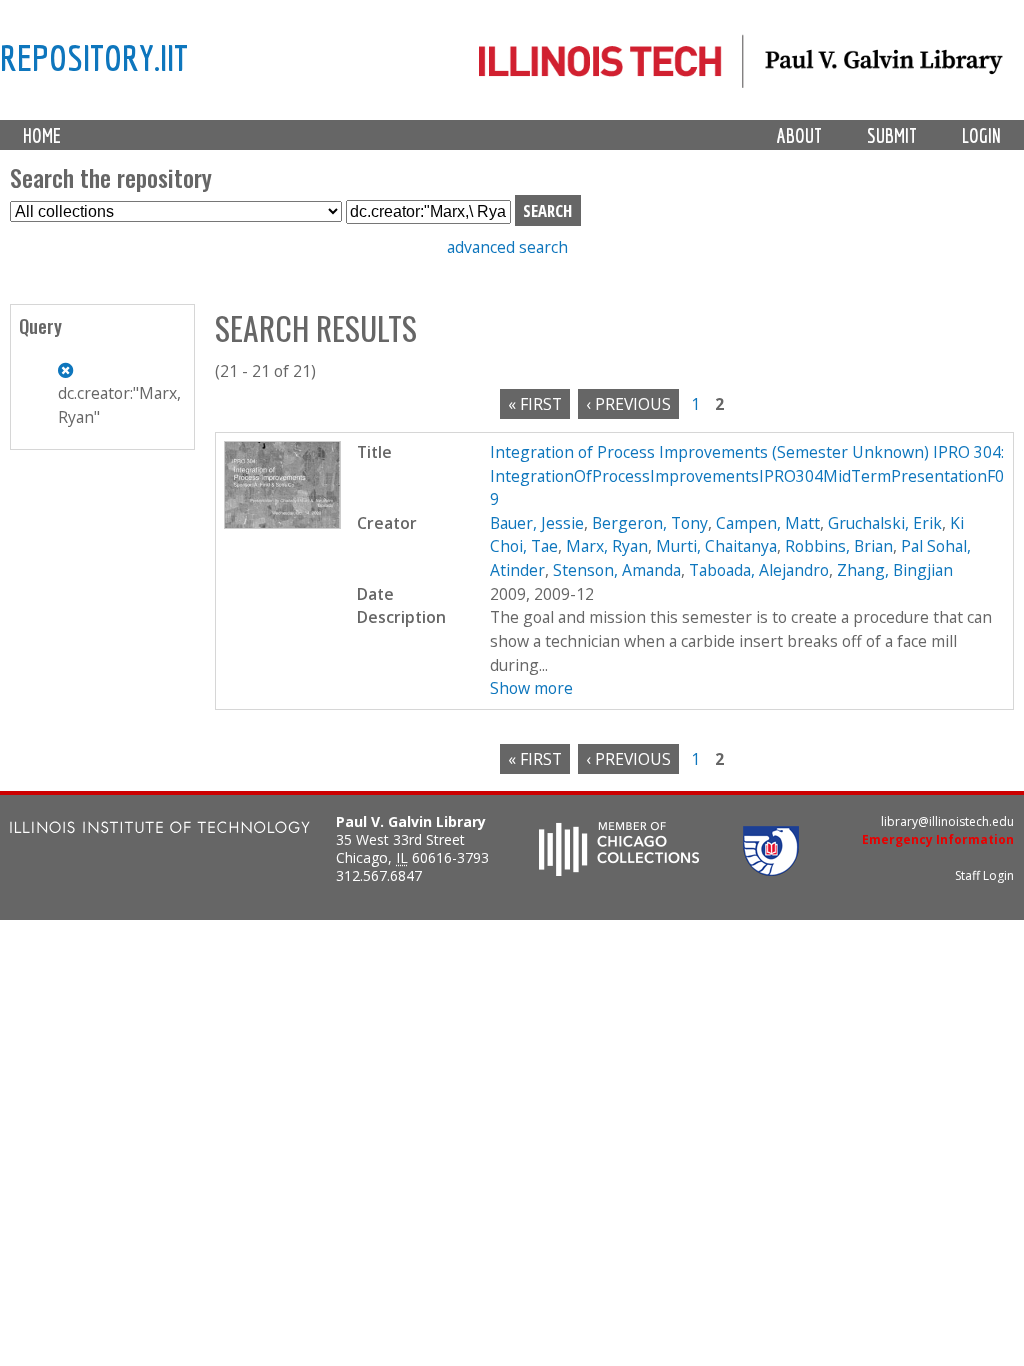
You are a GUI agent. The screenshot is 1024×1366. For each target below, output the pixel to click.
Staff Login (984, 875)
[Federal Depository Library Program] (771, 870)
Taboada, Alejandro (759, 570)
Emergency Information (938, 839)
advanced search (507, 247)
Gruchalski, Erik (885, 523)
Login (981, 135)
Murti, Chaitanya (716, 546)
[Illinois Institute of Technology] (160, 829)
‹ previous (628, 404)
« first (535, 404)
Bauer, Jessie (537, 523)
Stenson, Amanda (617, 570)
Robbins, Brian (839, 546)
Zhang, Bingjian (895, 570)
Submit (892, 135)
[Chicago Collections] (619, 870)
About (799, 135)
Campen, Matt (768, 523)
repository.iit (94, 57)
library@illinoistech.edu (947, 821)
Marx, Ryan (607, 546)
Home (42, 135)
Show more (531, 688)
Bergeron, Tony (650, 523)
